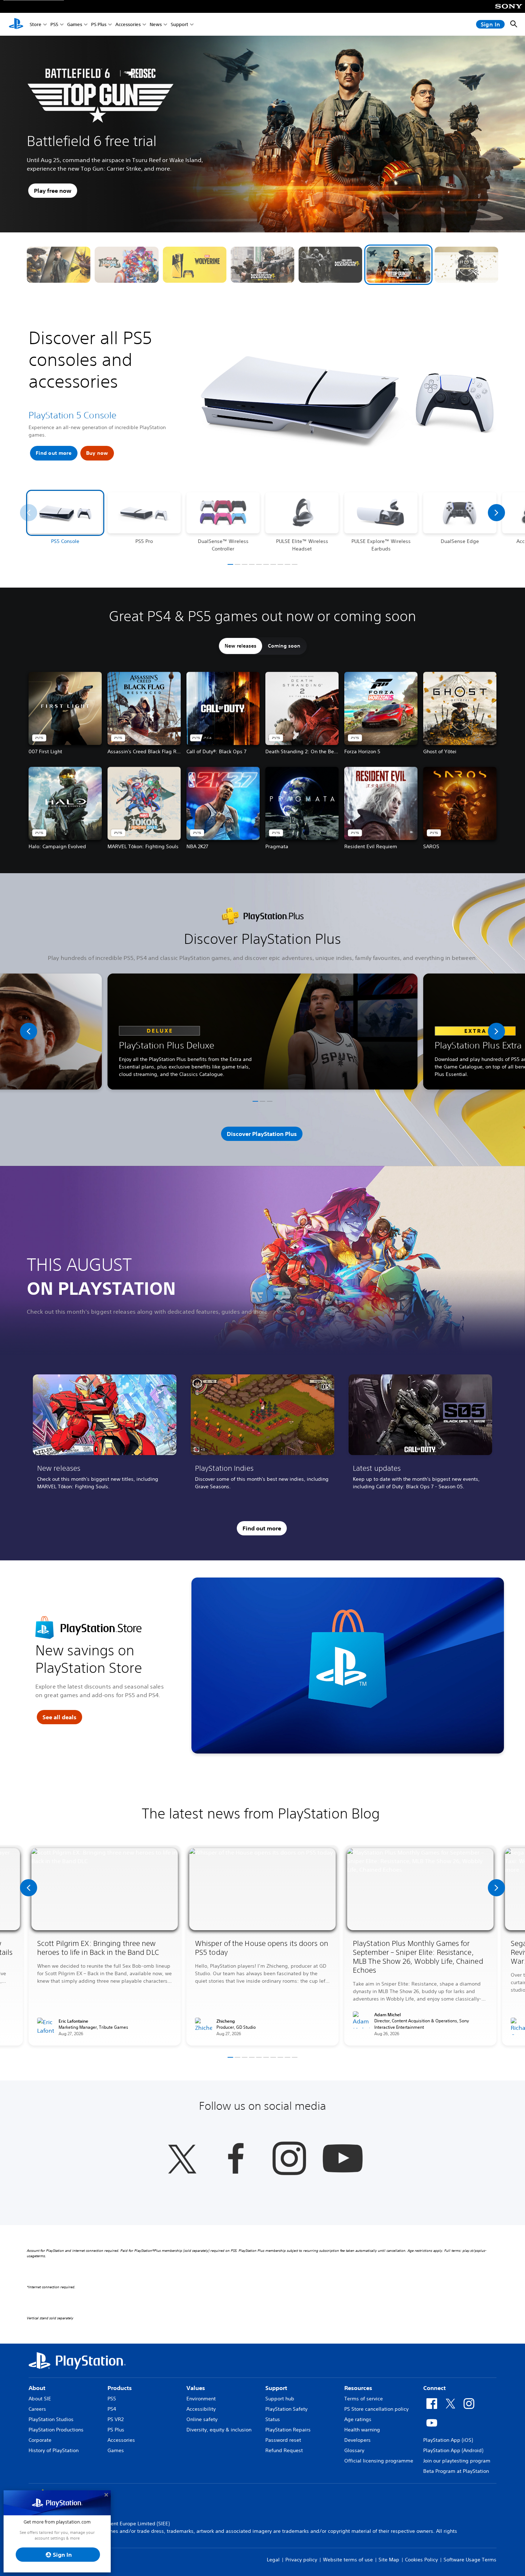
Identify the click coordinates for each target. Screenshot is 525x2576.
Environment (201, 2399)
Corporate (40, 2440)
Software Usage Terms (470, 2560)
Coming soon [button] (284, 646)
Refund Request (284, 2450)
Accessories (128, 24)
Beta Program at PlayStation (456, 2471)
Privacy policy (301, 2560)
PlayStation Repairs (288, 2430)
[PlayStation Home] (16, 24)
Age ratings (358, 2419)
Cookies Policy (421, 2560)
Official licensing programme (379, 2461)
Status (273, 2419)
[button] (59, 265)
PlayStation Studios (51, 2419)
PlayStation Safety (286, 2409)
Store (36, 24)
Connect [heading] (434, 2388)
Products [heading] (120, 2388)
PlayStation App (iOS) (448, 2440)
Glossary (354, 2450)
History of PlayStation (54, 2450)
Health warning (362, 2430)
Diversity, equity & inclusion (219, 2430)
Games (75, 24)
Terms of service (364, 2399)
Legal (273, 2560)
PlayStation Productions (56, 2430)
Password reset (283, 2440)
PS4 (112, 2409)
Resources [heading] (358, 2388)
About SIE (40, 2399)
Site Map (389, 2560)
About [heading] (37, 2388)
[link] (105, 1435)
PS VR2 (116, 2419)
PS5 (54, 24)
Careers (37, 2409)
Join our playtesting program (457, 2461)
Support (179, 24)
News (156, 24)
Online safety (202, 2419)
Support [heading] (276, 2388)
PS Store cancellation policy (376, 2409)
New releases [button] (241, 646)
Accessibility (201, 2409)
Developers (357, 2440)
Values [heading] (196, 2388)
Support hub (280, 2399)
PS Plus (99, 24)
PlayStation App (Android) (453, 2450)
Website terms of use (348, 2560)
